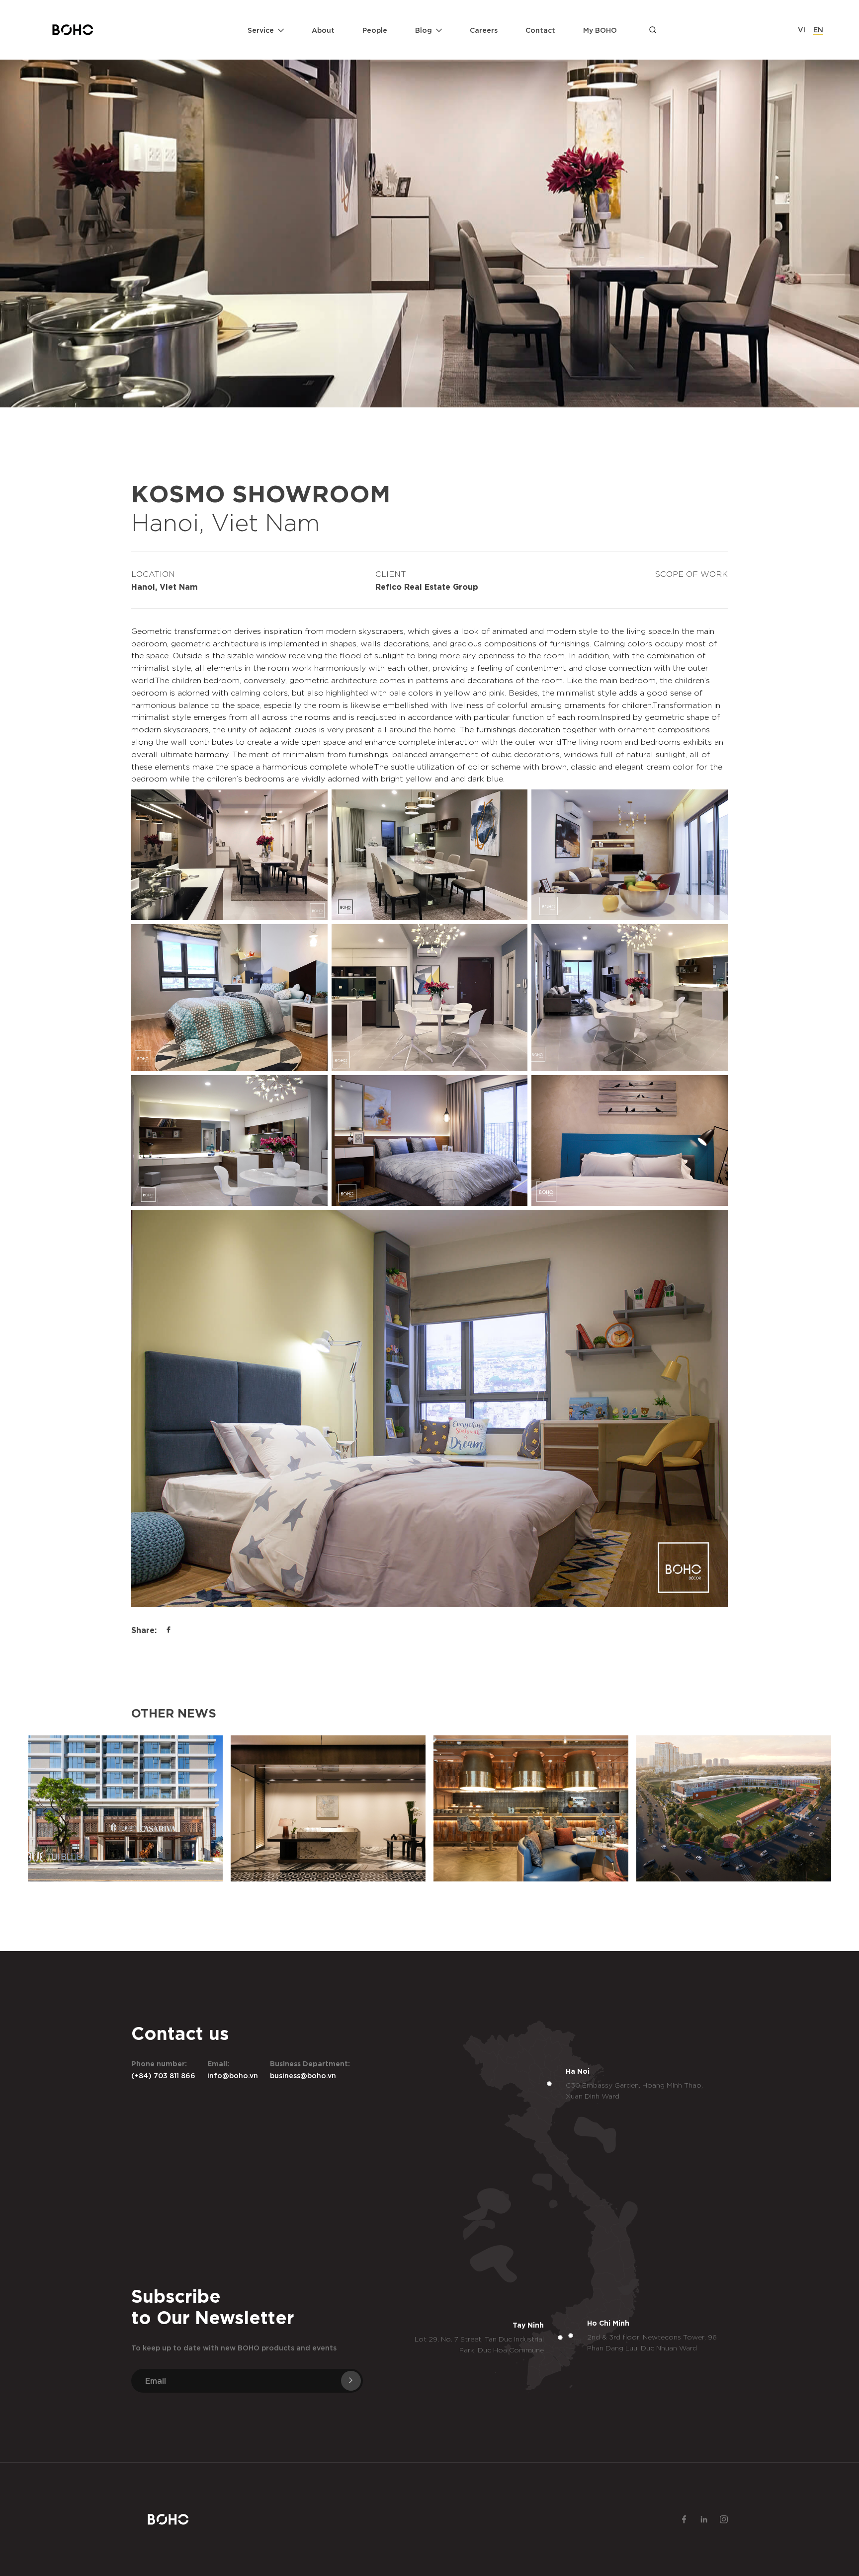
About (323, 30)
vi (802, 29)
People (375, 30)
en (818, 29)
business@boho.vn (303, 2075)
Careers (484, 30)
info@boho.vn (233, 2075)
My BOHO (600, 30)
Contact (540, 30)
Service (261, 30)
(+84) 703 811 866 (163, 2075)
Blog (424, 30)
